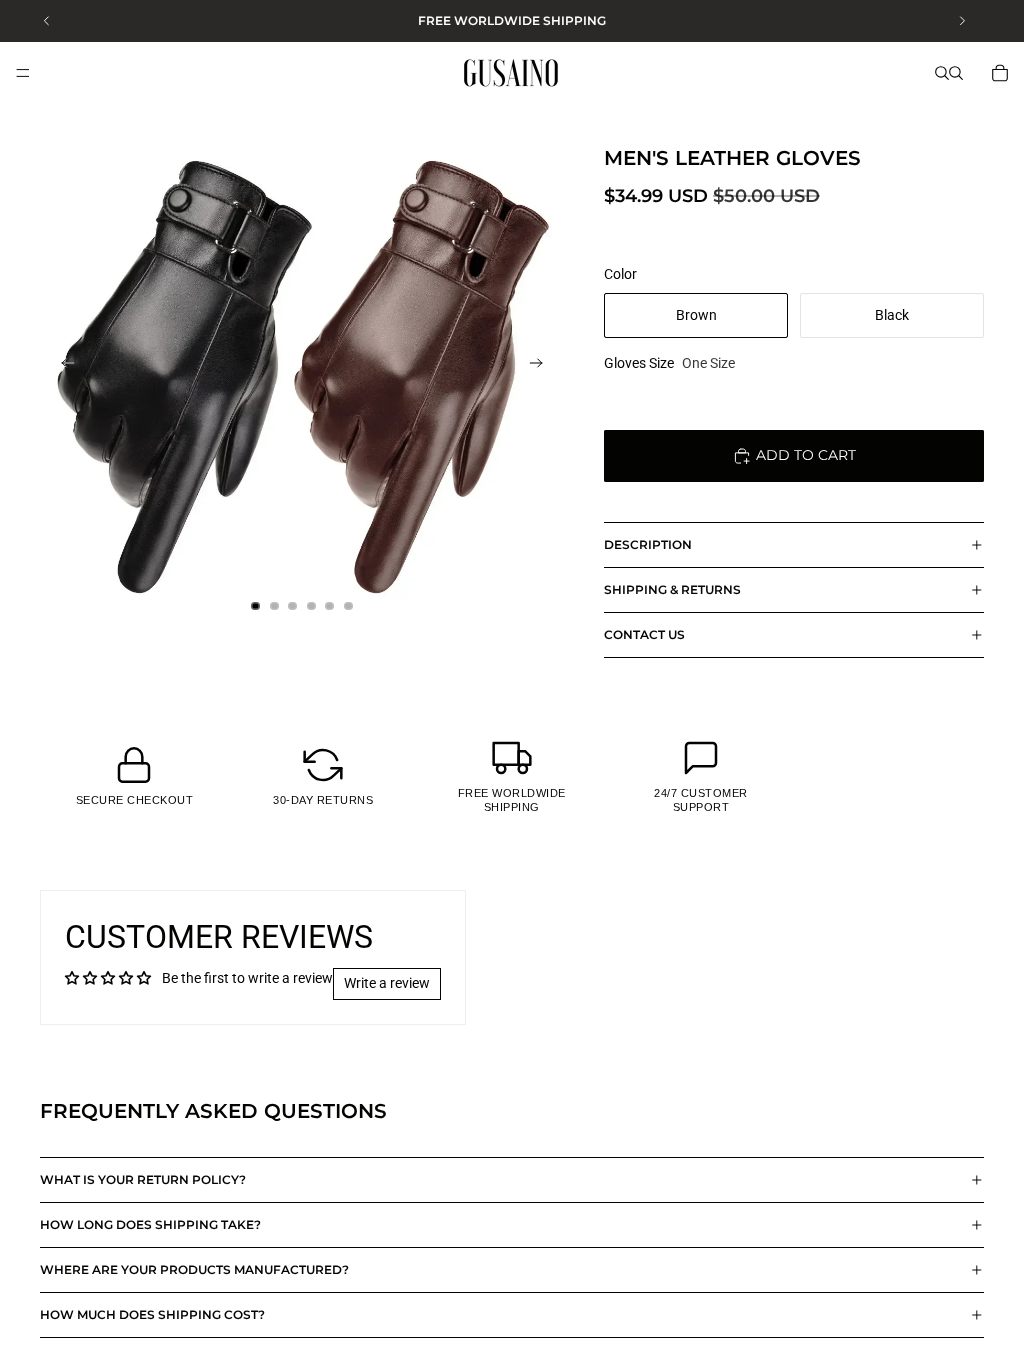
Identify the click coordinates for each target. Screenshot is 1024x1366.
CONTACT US (644, 634)
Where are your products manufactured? (194, 1269)
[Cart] (1000, 73)
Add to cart (806, 455)
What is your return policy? (143, 1179)
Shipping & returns (672, 589)
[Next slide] (542, 366)
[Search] (942, 73)
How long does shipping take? (150, 1224)
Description (648, 544)
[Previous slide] (62, 366)
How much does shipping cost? (152, 1314)
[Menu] (23, 73)
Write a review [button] (387, 983)
